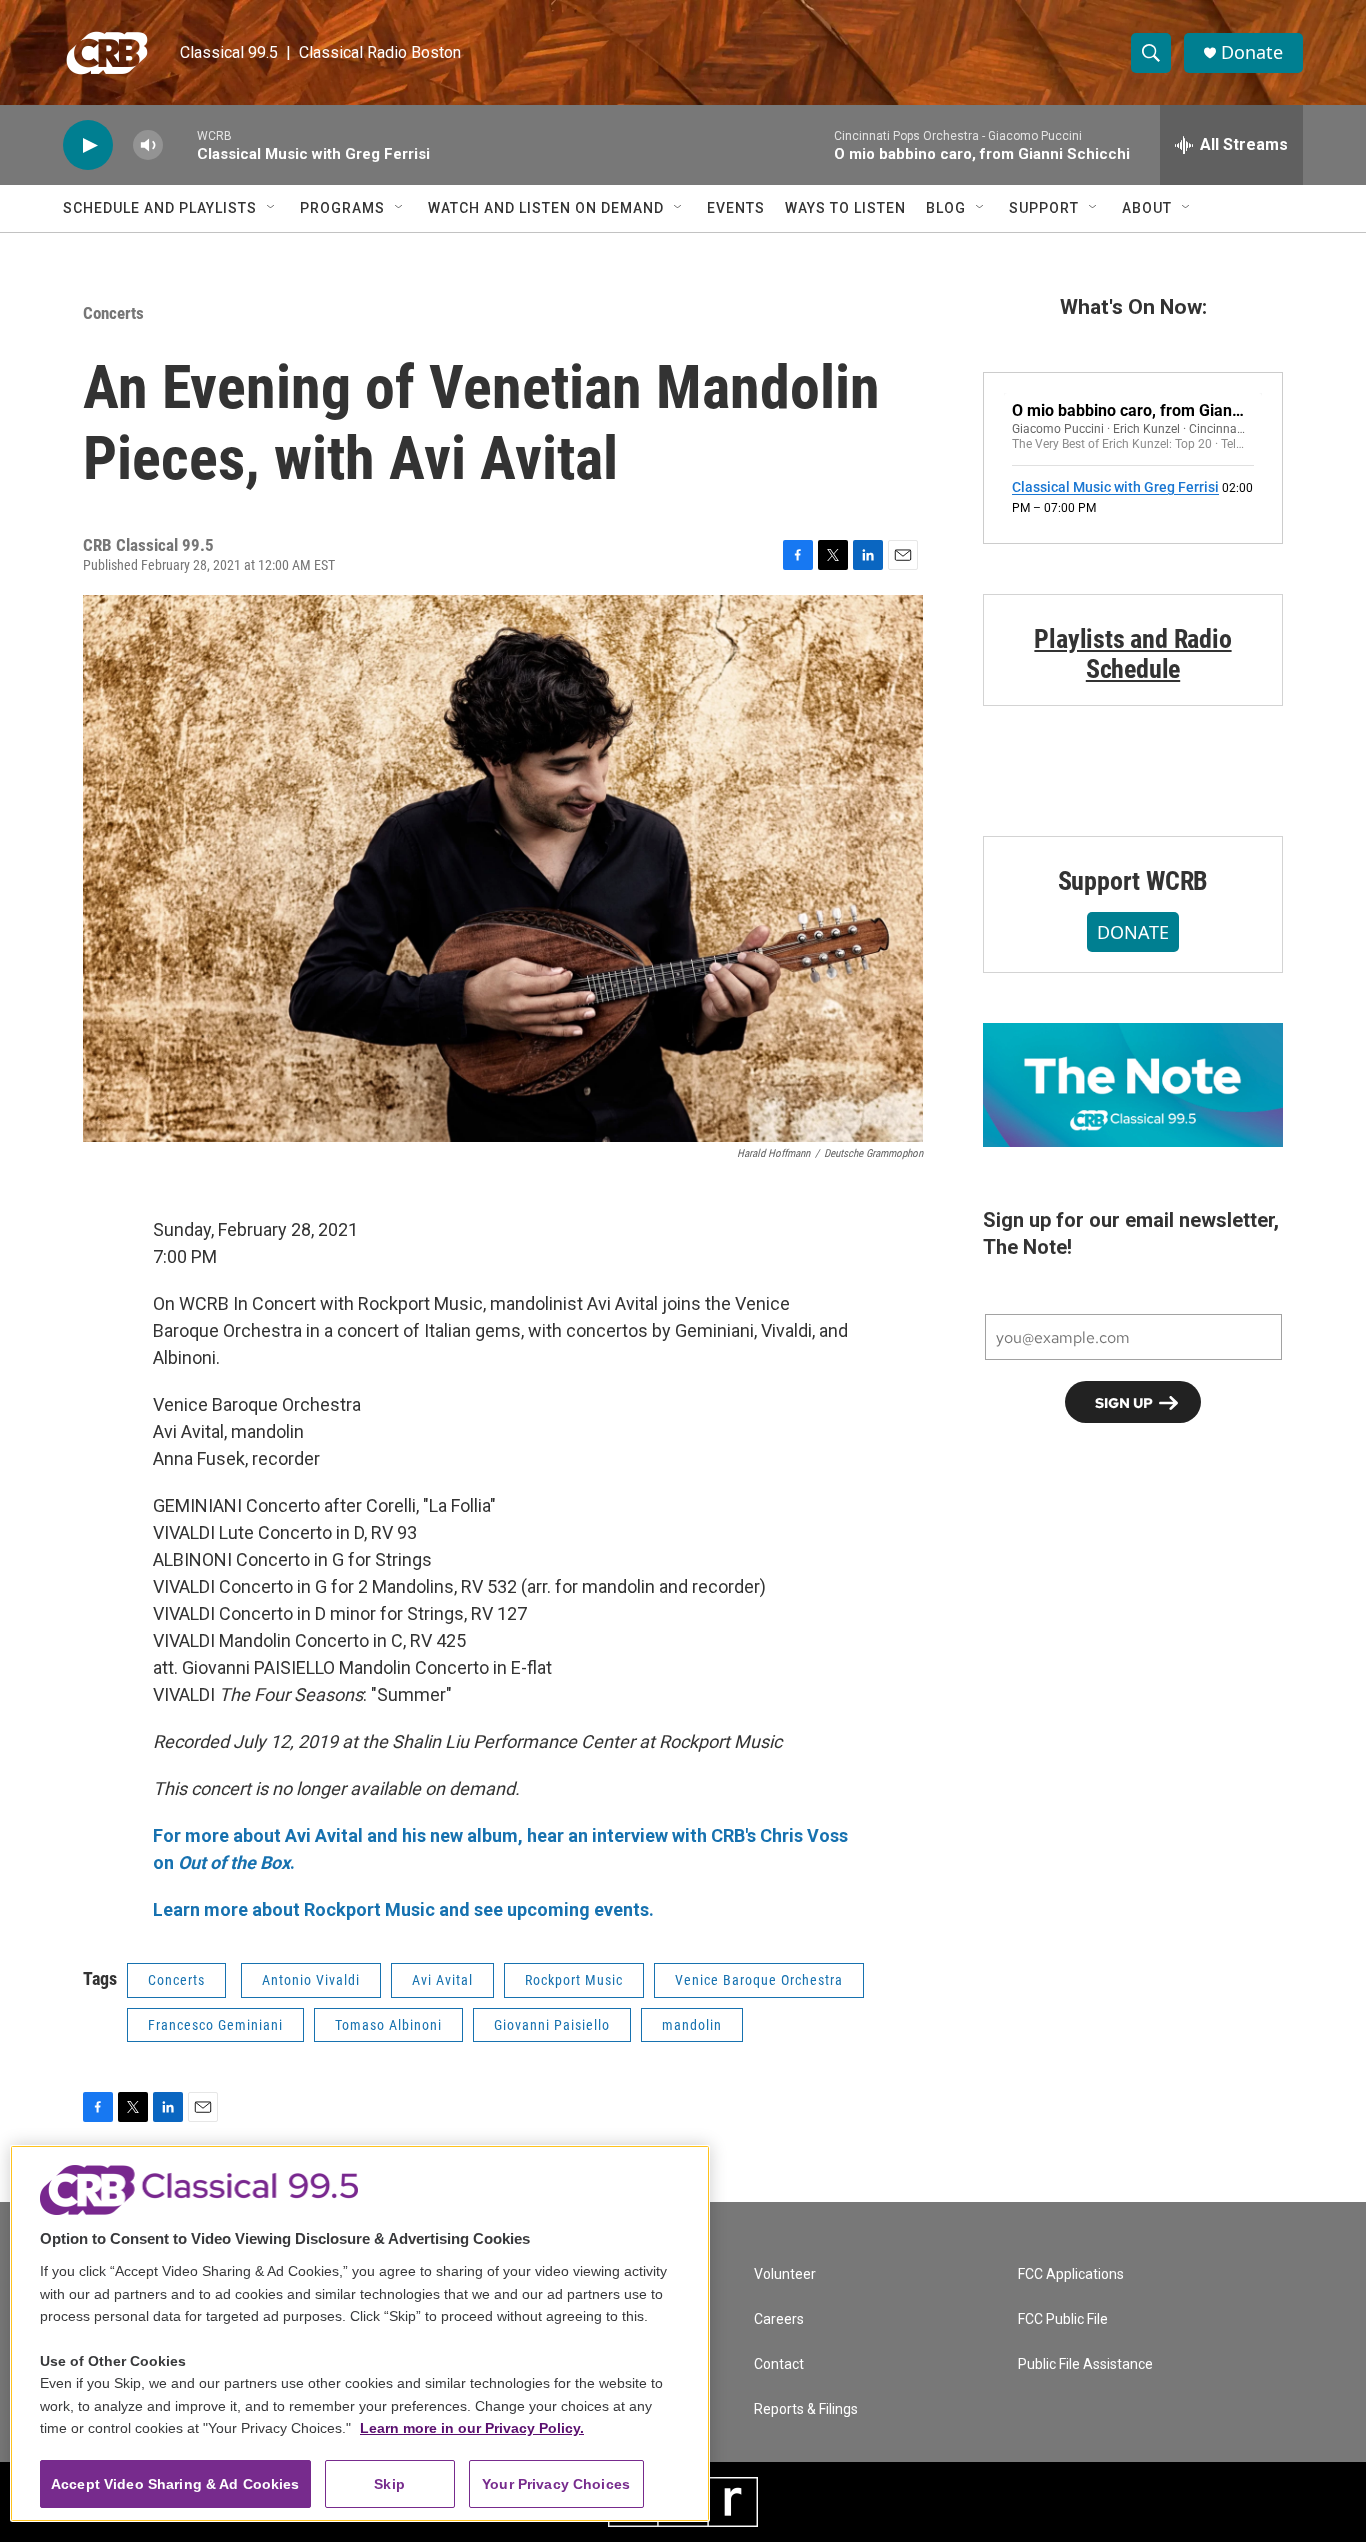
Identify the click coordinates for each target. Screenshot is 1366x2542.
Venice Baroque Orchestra (759, 1980)
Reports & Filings (806, 2409)
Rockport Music (574, 1980)
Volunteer (785, 2274)
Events (736, 208)
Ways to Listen (845, 208)
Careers (779, 2319)
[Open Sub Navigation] (272, 208)
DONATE (1133, 932)
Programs (342, 208)
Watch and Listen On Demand (546, 208)
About (1147, 208)
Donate (1252, 52)
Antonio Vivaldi (311, 1980)
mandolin (692, 2025)
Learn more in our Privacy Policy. (472, 2428)
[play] (88, 145)
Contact (779, 2364)
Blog (946, 208)
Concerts (113, 313)
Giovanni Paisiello (552, 2025)
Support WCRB (1133, 881)
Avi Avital (442, 1980)
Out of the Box (234, 1862)
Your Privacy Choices (556, 2484)
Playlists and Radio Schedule (1132, 654)
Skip (389, 2484)
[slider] (180, 144)
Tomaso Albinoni (388, 2025)
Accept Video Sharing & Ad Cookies (175, 2484)
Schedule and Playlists (160, 208)
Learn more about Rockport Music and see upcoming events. (403, 1909)
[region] (360, 2333)
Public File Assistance (1085, 2364)
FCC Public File (1063, 2319)
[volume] (148, 145)
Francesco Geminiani (215, 2025)
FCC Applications (1071, 2274)
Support (1044, 208)
